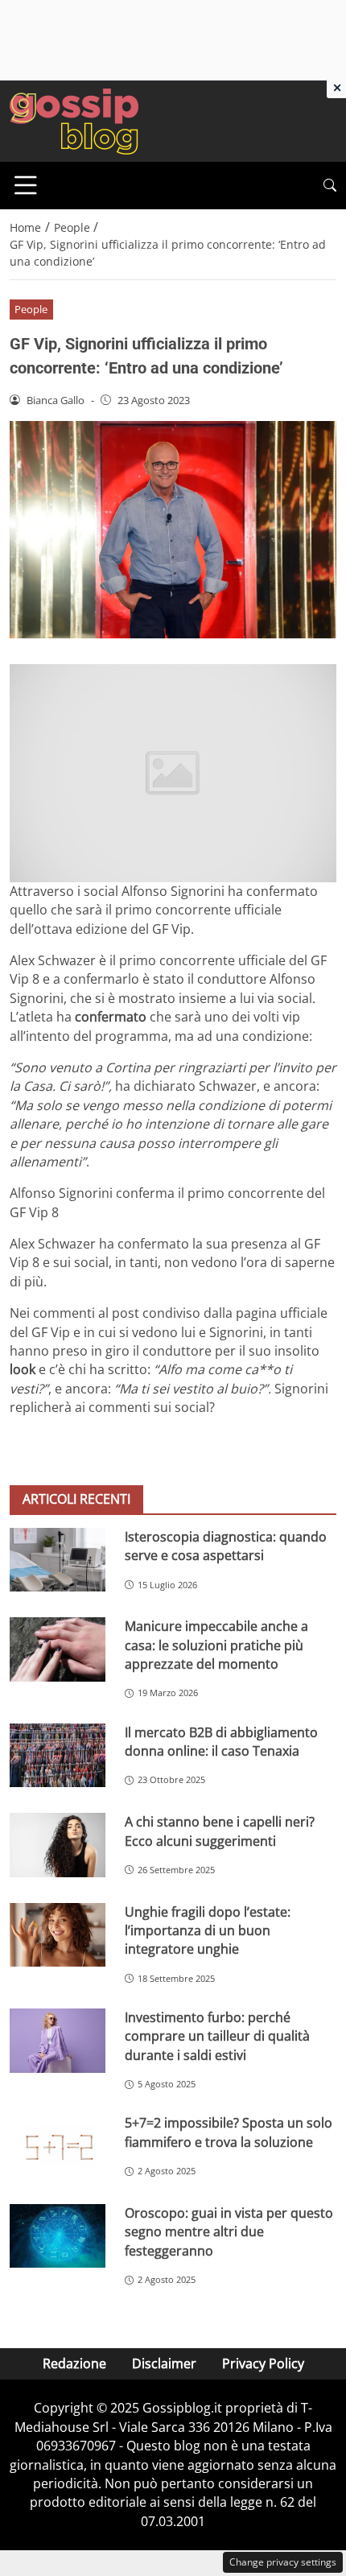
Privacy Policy (263, 2363)
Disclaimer (164, 2363)
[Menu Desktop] (26, 185)
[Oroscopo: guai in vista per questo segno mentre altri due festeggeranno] (58, 2236)
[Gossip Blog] (74, 120)
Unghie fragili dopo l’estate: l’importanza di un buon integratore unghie (208, 1931)
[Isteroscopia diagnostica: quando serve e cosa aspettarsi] (58, 1560)
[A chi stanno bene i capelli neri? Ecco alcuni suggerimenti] (58, 1845)
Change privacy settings (283, 2562)
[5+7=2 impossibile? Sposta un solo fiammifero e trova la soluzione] (58, 2146)
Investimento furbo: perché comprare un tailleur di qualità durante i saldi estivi (217, 2036)
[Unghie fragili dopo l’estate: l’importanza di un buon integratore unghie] (58, 1935)
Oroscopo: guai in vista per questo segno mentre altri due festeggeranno (229, 2232)
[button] (330, 186)
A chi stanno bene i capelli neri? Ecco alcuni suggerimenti (220, 1831)
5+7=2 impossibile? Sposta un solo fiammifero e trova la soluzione (229, 2132)
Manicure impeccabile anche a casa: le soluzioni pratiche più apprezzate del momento (216, 1645)
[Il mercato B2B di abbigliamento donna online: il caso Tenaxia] (58, 1756)
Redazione (74, 2363)
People (31, 309)
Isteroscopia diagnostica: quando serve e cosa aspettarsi (226, 1546)
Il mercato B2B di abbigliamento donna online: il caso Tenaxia (221, 1742)
